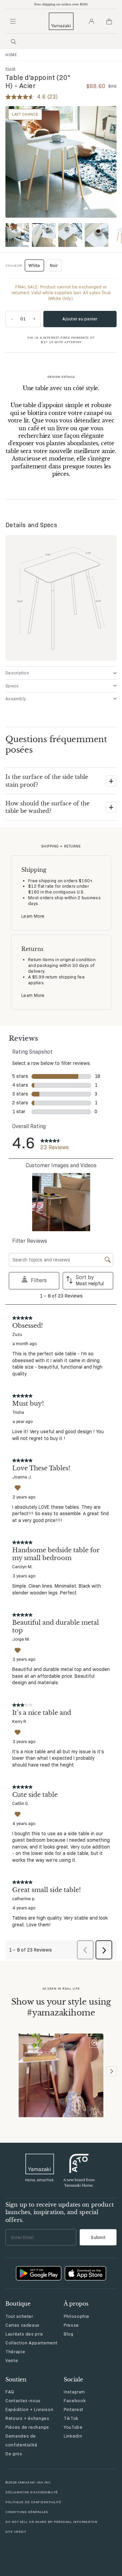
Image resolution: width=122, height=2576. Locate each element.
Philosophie (77, 2316)
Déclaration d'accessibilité (32, 2492)
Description (17, 673)
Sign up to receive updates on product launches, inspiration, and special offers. (60, 2212)
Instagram (74, 2392)
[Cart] (109, 21)
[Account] (91, 21)
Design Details (61, 377)
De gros (14, 2454)
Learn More (33, 916)
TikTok (71, 2418)
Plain (11, 69)
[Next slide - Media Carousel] (111, 2071)
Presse (71, 2325)
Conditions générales (27, 2512)
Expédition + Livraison (29, 2409)
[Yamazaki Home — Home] (61, 21)
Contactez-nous (23, 2401)
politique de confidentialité (33, 2502)
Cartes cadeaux (22, 2325)
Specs (12, 686)
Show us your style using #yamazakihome (61, 2007)
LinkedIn (73, 2436)
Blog (69, 2334)
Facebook (75, 2401)
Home (11, 55)
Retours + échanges (27, 2418)
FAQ (10, 2392)
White (36, 267)
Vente (12, 2360)
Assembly (16, 699)
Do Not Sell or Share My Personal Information (51, 2522)
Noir (54, 265)
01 (23, 319)
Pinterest (74, 2409)
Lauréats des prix (24, 2334)
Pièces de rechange (27, 2427)
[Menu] (13, 21)
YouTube (73, 2427)
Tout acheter (19, 2316)
